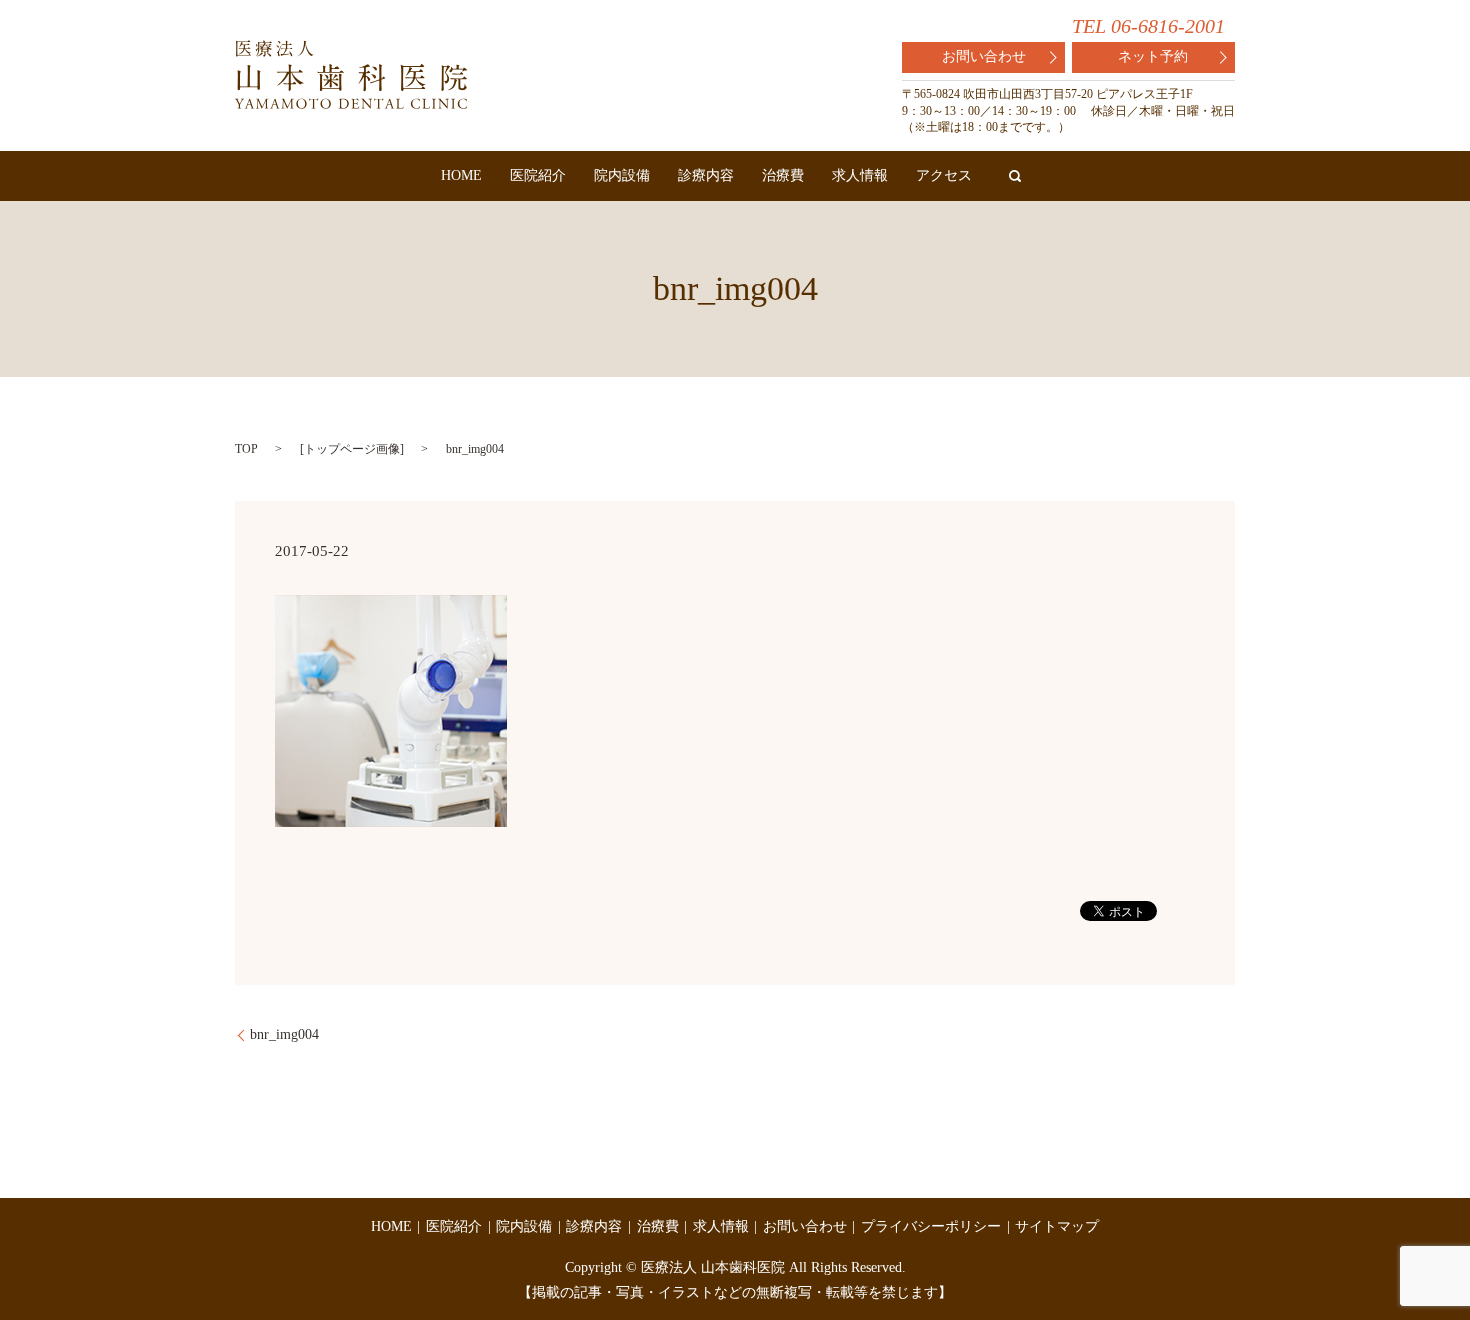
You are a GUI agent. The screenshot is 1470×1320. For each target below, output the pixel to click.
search (1015, 176)
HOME (461, 175)
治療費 (783, 175)
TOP (246, 449)
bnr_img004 (284, 1034)
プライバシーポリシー (931, 1226)
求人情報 (860, 175)
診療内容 (706, 175)
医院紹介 (538, 175)
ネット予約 (1153, 56)
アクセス (944, 175)
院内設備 (622, 175)
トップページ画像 (352, 449)
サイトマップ (1057, 1226)
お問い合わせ (984, 56)
